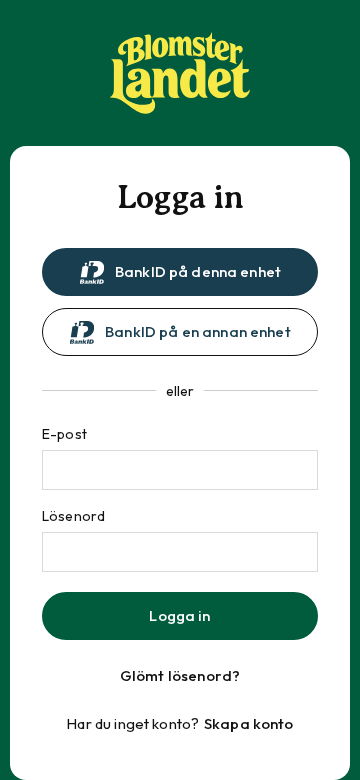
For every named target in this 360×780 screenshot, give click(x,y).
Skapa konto (249, 723)
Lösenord (73, 516)
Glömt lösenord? (180, 675)
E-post (64, 434)
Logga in (179, 615)
